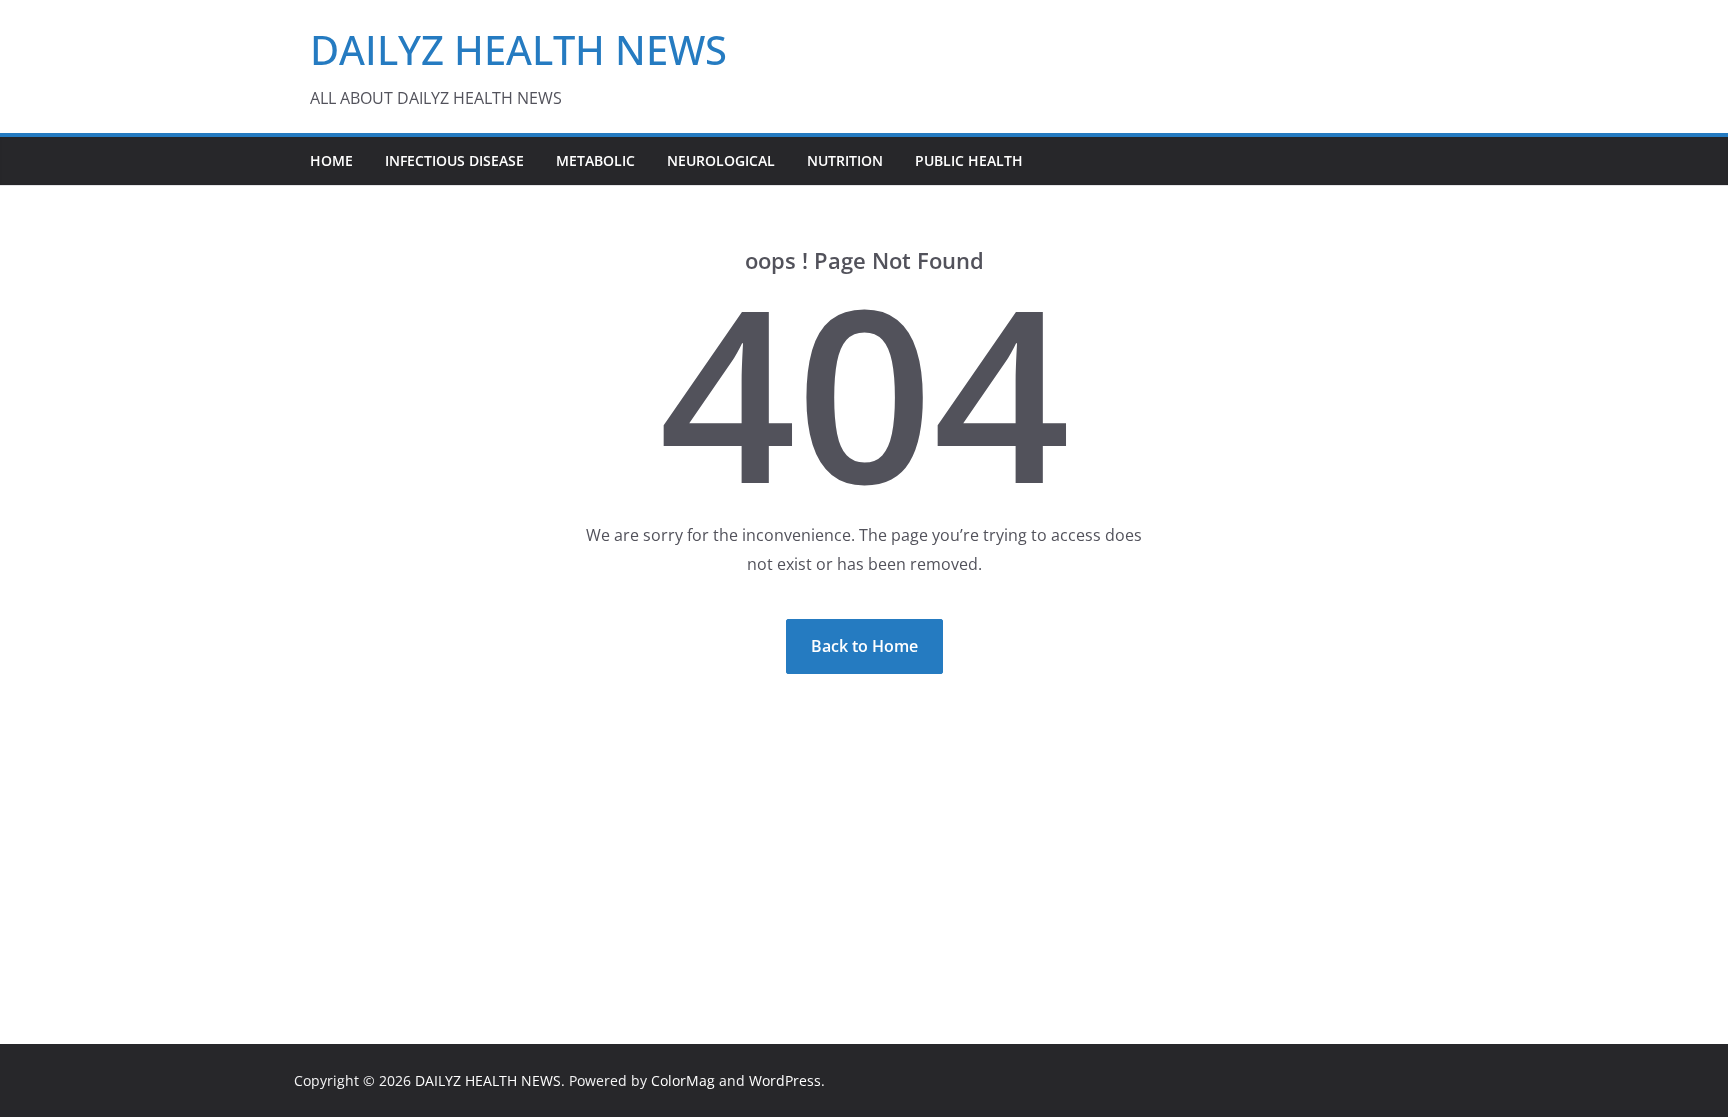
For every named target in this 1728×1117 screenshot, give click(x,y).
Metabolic (595, 160)
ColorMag (683, 1080)
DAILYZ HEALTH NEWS (518, 49)
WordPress (785, 1080)
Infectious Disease (454, 160)
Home (331, 160)
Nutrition (845, 160)
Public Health (969, 160)
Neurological (721, 160)
